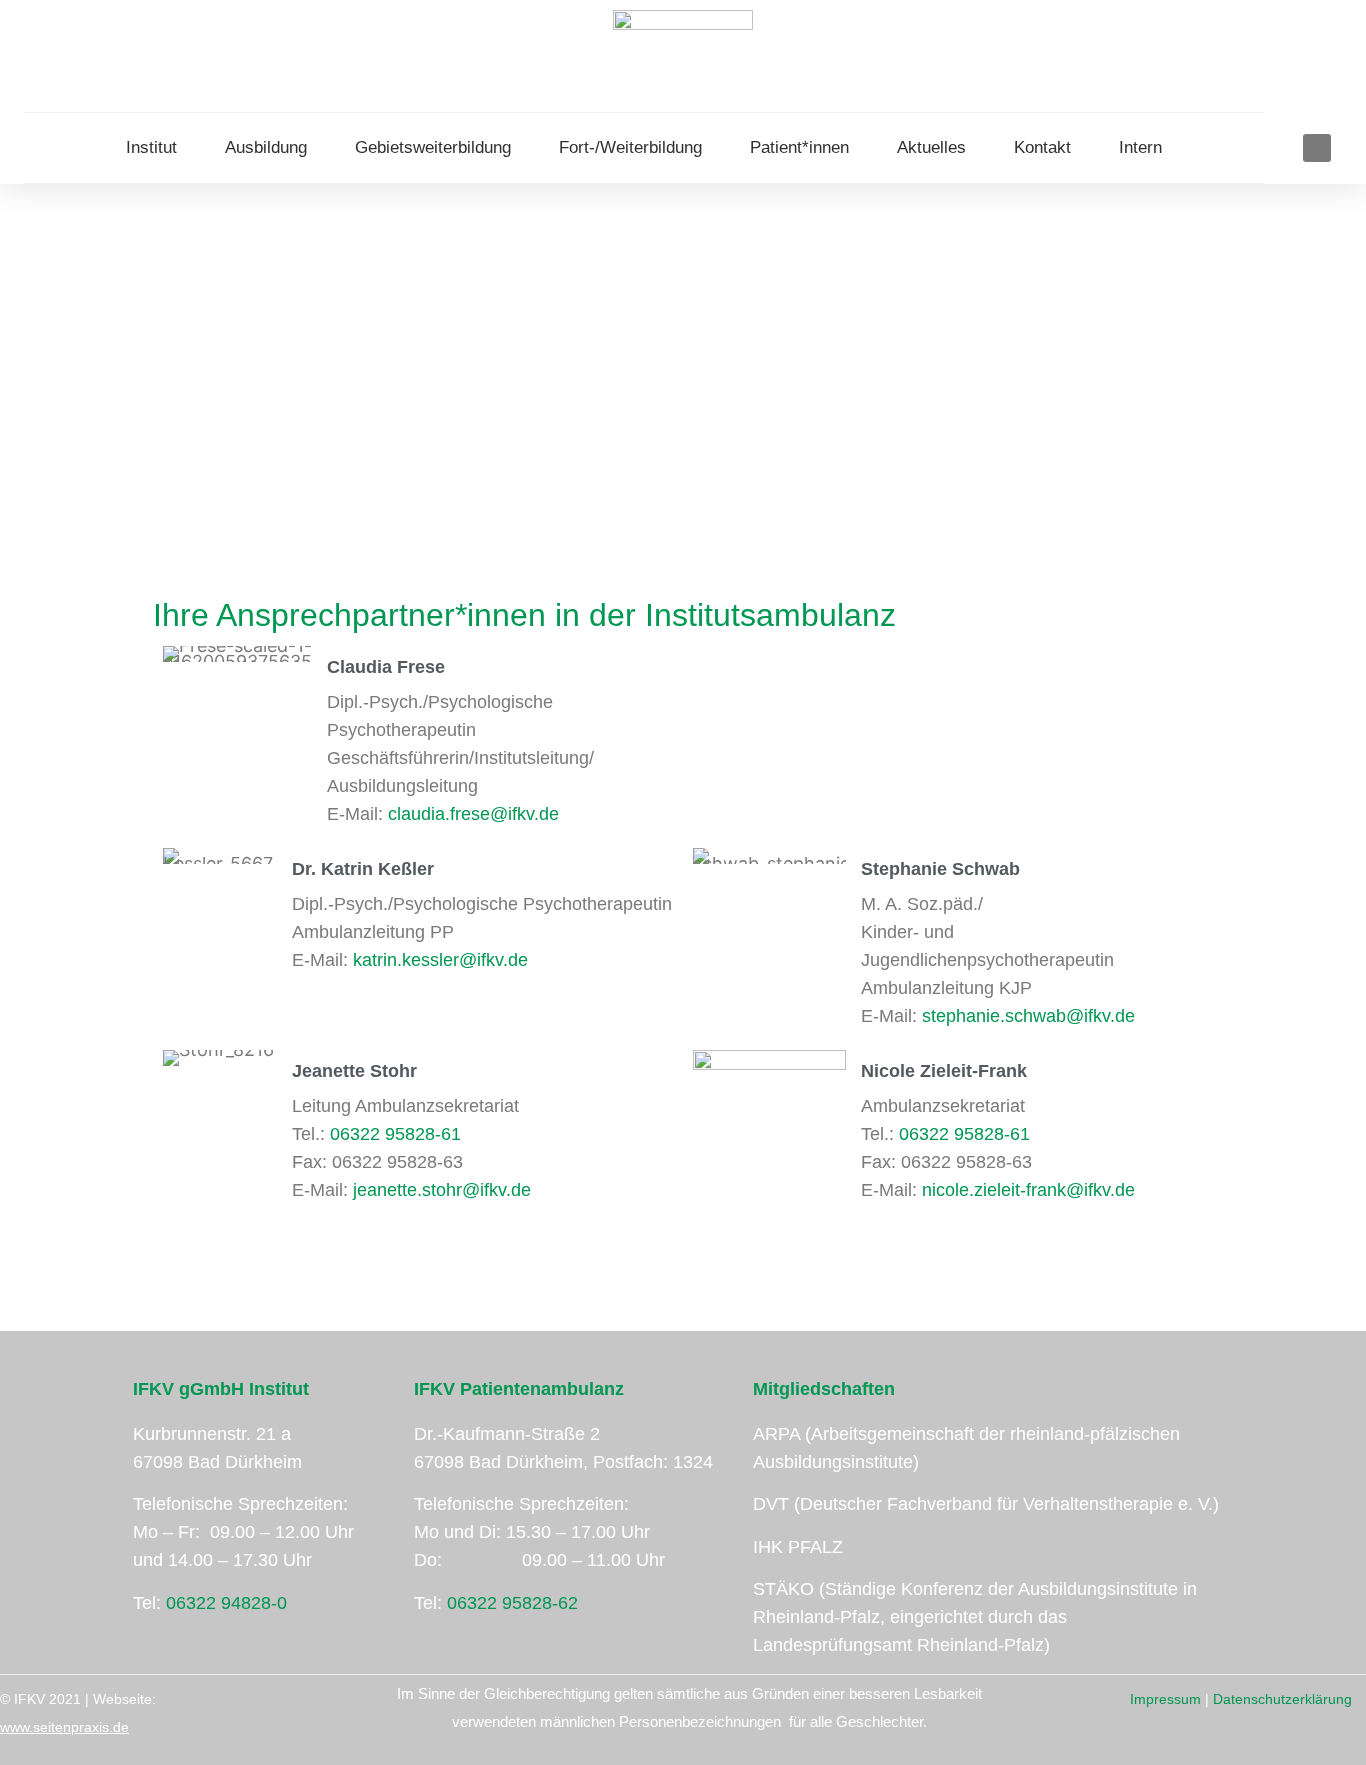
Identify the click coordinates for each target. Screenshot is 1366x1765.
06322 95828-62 (512, 1603)
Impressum (1165, 1699)
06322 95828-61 (395, 1134)
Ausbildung (266, 147)
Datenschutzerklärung (1282, 1699)
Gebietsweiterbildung (433, 147)
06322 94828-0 (226, 1603)
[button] (1317, 148)
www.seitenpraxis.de (64, 1727)
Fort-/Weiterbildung (630, 147)
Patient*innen (799, 147)
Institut (151, 147)
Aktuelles (931, 147)
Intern (1140, 147)
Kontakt (1042, 147)
